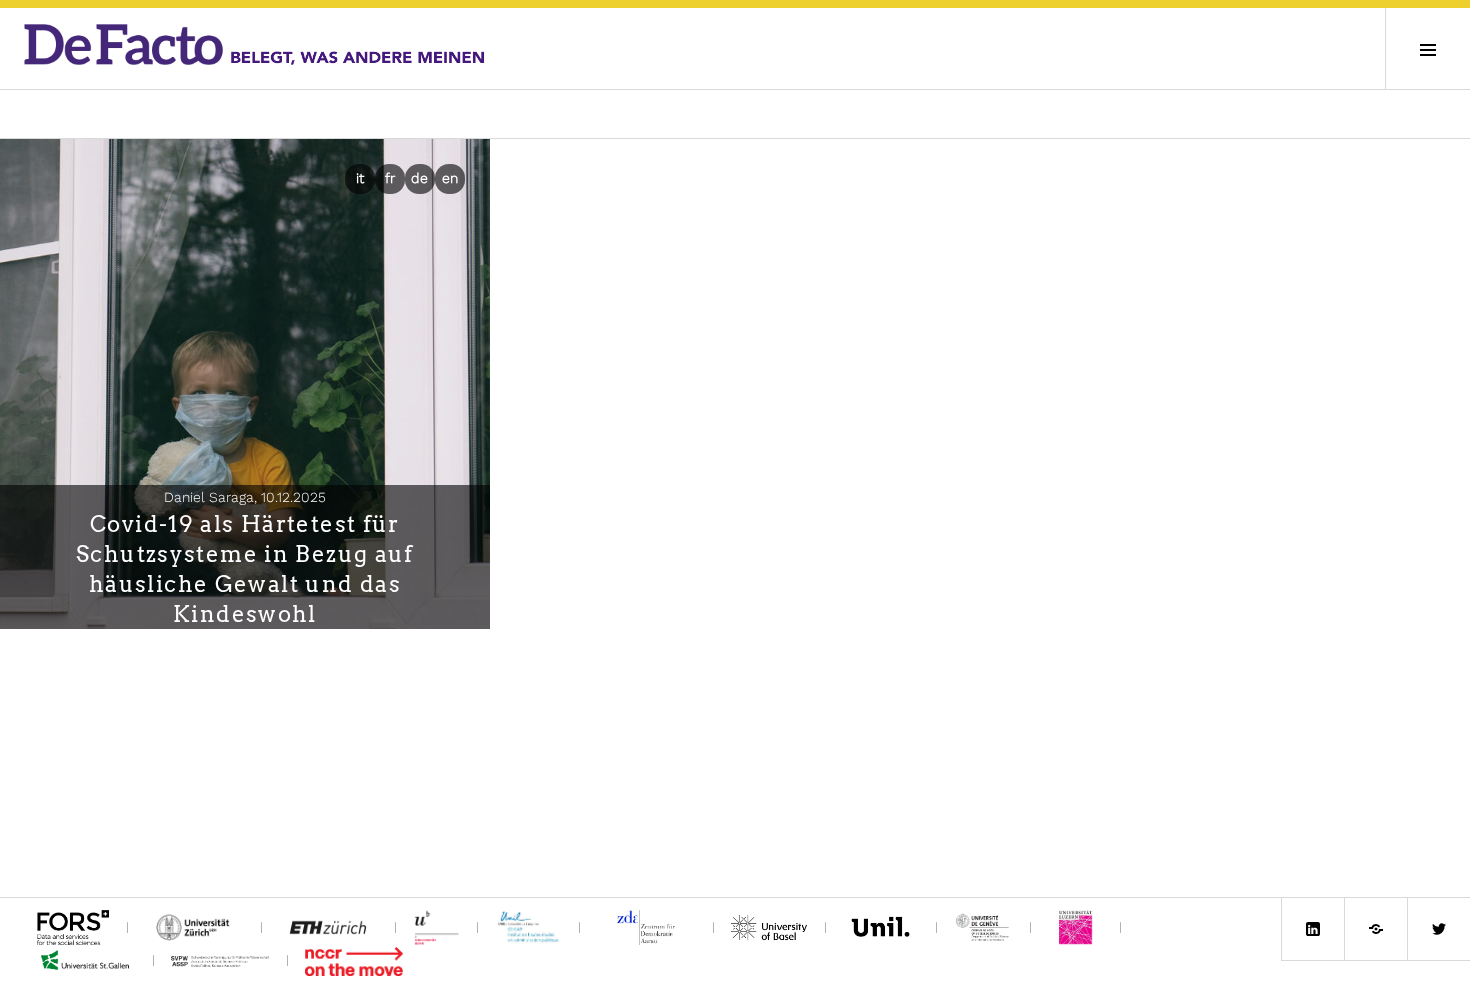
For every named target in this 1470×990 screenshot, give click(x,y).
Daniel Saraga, (245, 497)
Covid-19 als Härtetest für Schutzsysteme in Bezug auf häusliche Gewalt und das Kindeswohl (245, 569)
